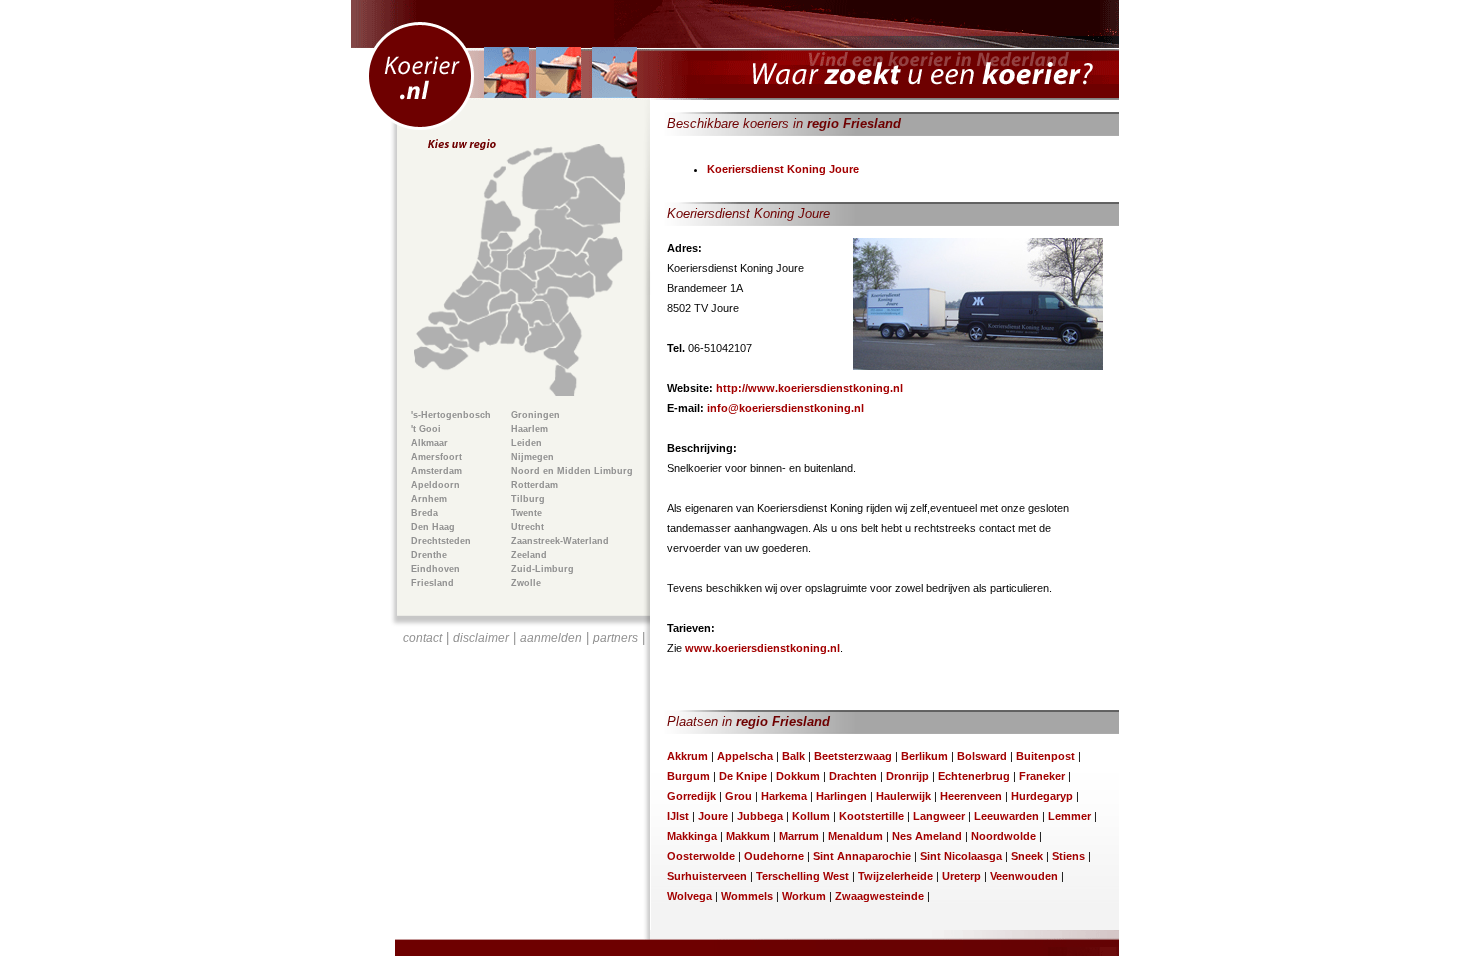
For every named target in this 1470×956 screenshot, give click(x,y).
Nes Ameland (927, 836)
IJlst (678, 816)
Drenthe (429, 555)
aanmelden (551, 638)
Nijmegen (532, 457)
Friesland (432, 583)
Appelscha (745, 756)
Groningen (535, 415)
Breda (424, 513)
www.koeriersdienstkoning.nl (762, 648)
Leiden (526, 443)
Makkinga (692, 836)
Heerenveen (971, 796)
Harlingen (841, 796)
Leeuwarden (1006, 816)
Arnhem (429, 499)
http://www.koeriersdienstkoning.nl (809, 388)
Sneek (1027, 856)
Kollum (811, 816)
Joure (713, 816)
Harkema (784, 796)
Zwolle (526, 583)
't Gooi (426, 429)
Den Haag (433, 527)
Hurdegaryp (1042, 796)
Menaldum (855, 836)
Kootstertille (871, 816)
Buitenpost (1045, 756)
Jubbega (760, 816)
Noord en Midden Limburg (572, 471)
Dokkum (798, 776)
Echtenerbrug (974, 776)
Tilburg (528, 499)
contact (422, 638)
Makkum (748, 836)
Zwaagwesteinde (879, 896)
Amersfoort (436, 457)
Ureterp (961, 876)
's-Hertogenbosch (451, 415)
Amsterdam (436, 471)
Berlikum (924, 756)
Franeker (1042, 776)
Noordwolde (1003, 836)
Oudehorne (774, 856)
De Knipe (743, 776)
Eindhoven (435, 569)
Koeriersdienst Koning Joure (783, 169)
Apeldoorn (435, 485)
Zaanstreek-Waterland (560, 541)
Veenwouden (1024, 876)
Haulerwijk (903, 796)
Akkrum (687, 756)
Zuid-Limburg (542, 569)
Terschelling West (802, 876)
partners (615, 638)
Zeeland (529, 555)
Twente (526, 513)
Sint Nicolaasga (961, 856)
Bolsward (982, 756)
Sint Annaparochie (862, 856)
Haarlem (529, 429)
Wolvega (689, 896)
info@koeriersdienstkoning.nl (785, 408)
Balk (793, 756)
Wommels (747, 896)
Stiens (1068, 856)
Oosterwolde (701, 856)
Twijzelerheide (895, 876)
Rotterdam (534, 485)
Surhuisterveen (707, 876)
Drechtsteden (441, 541)
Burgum (688, 776)
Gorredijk (691, 796)
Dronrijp (907, 776)
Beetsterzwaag (853, 756)
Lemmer (1069, 816)
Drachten (853, 776)
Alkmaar (429, 443)
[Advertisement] (524, 766)
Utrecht (527, 527)
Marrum (799, 836)
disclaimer (481, 638)
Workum (804, 896)
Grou (738, 796)
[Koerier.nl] (735, 50)
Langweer (939, 816)
